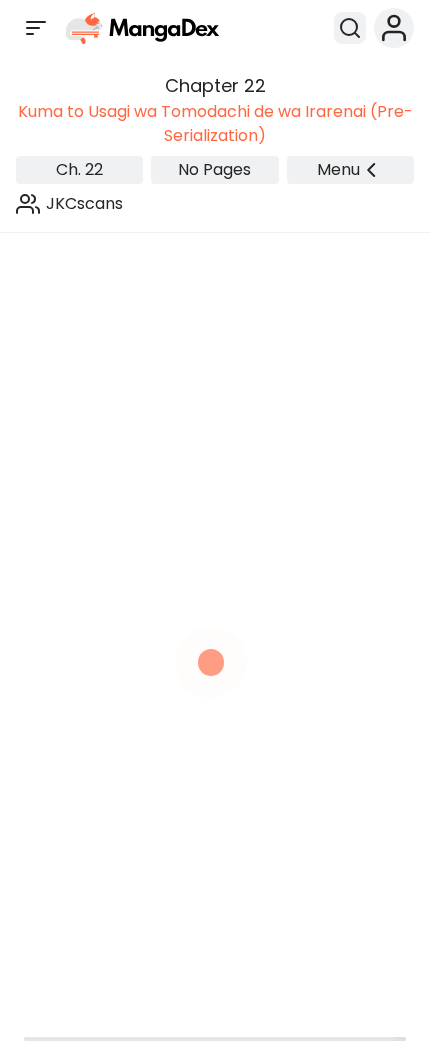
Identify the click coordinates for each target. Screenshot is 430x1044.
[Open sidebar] (36, 28)
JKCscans (84, 203)
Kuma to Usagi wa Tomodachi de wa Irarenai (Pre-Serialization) (215, 123)
